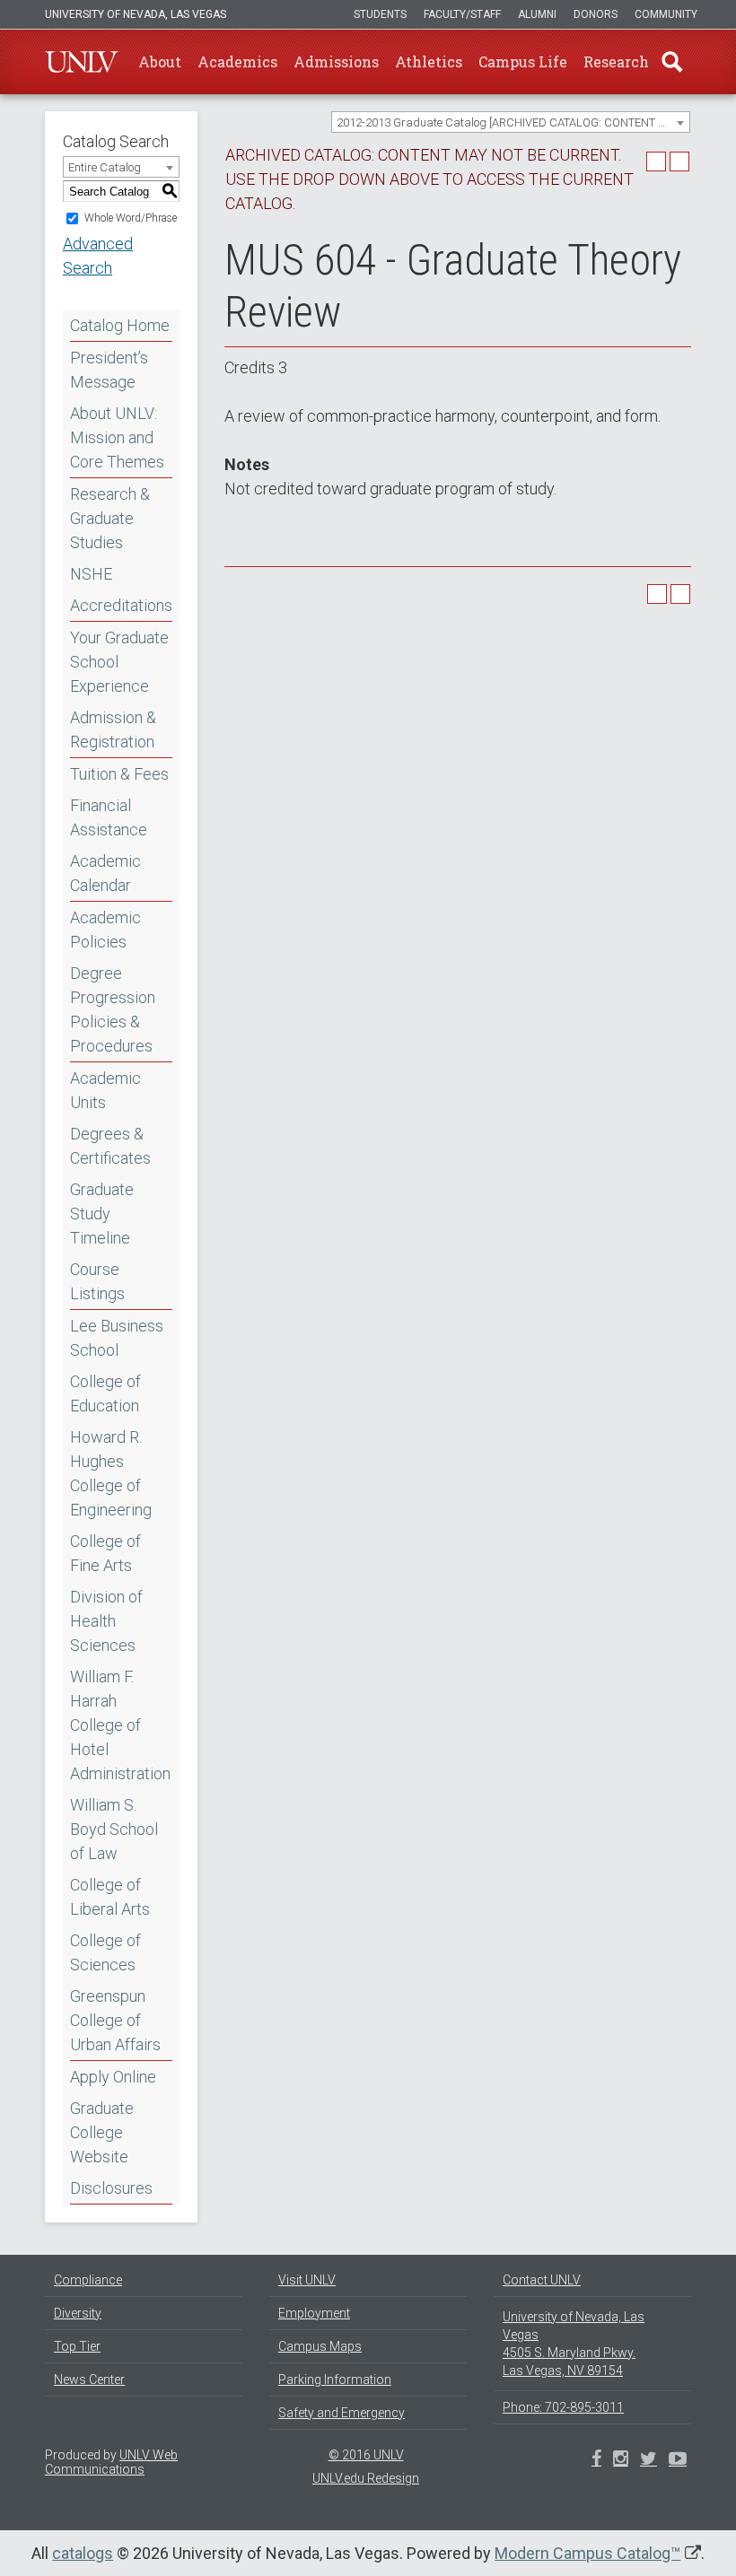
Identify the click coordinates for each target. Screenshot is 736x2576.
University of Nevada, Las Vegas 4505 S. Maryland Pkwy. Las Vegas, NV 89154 (574, 2344)
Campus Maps (320, 2346)
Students (380, 14)
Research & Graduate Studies (110, 518)
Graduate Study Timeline (102, 1214)
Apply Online (113, 2077)
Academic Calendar (105, 873)
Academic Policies (105, 930)
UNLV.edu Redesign (366, 2478)
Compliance (88, 2280)
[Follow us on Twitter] (621, 2460)
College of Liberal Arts (110, 1897)
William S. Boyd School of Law (114, 1829)
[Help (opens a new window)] (679, 162)
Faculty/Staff (462, 14)
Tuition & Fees (119, 774)
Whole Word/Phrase (131, 218)
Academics (237, 61)
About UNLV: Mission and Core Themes (117, 437)
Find (672, 62)
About (160, 61)
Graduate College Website (102, 2132)
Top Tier (77, 2346)
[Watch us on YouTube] (678, 2460)
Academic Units (105, 1090)
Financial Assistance (109, 817)
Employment (314, 2313)
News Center (89, 2380)
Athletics (429, 61)
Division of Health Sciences (106, 1621)
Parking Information (335, 2380)
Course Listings (97, 1281)
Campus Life (523, 61)
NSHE (91, 574)
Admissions (336, 61)
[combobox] (511, 122)
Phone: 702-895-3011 (563, 2407)
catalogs (83, 2553)
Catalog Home (120, 325)
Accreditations (121, 605)
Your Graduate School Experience (119, 662)
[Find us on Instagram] (648, 2460)
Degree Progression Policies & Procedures (113, 1009)
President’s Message (109, 370)
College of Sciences (105, 1952)
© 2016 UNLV (366, 2455)
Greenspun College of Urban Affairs (115, 2020)
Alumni (537, 14)
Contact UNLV (542, 2280)
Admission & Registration (113, 729)
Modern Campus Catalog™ (587, 2553)
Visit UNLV (307, 2280)
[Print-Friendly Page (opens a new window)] (656, 162)
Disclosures (111, 2188)
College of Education (105, 1393)
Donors (596, 14)
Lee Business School (117, 1338)
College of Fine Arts (105, 1553)
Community (666, 14)
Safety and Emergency (342, 2413)
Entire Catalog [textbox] (105, 167)
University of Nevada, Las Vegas (136, 14)
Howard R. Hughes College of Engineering (111, 1473)
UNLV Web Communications (111, 2462)
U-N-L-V (82, 62)
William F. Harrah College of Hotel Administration (120, 1725)
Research (616, 61)
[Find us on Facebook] (596, 2460)
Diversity (78, 2313)
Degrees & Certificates (110, 1146)
